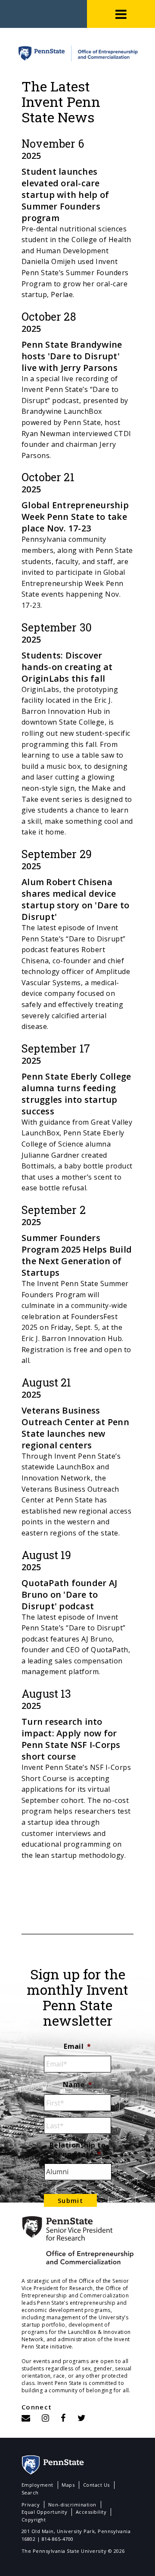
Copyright (34, 2520)
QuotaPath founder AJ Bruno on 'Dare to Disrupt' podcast (69, 1594)
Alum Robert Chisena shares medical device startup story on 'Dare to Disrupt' (76, 899)
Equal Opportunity (44, 2512)
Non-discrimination (72, 2505)
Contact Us (96, 2485)
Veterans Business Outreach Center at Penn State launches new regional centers (75, 1428)
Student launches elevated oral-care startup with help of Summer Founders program (65, 195)
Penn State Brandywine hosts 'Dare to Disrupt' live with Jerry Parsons (72, 356)
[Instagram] (46, 2418)
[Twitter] (82, 2418)
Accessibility (91, 2512)
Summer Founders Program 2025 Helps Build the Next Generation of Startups (77, 1255)
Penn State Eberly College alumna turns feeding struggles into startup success (76, 1094)
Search (30, 2493)
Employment (37, 2485)
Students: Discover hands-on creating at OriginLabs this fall (67, 667)
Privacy (31, 2505)
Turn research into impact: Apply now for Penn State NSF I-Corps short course (71, 1739)
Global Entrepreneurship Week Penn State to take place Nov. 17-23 (75, 517)
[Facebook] (63, 2418)
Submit (70, 2200)
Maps (68, 2485)
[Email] (26, 2418)
